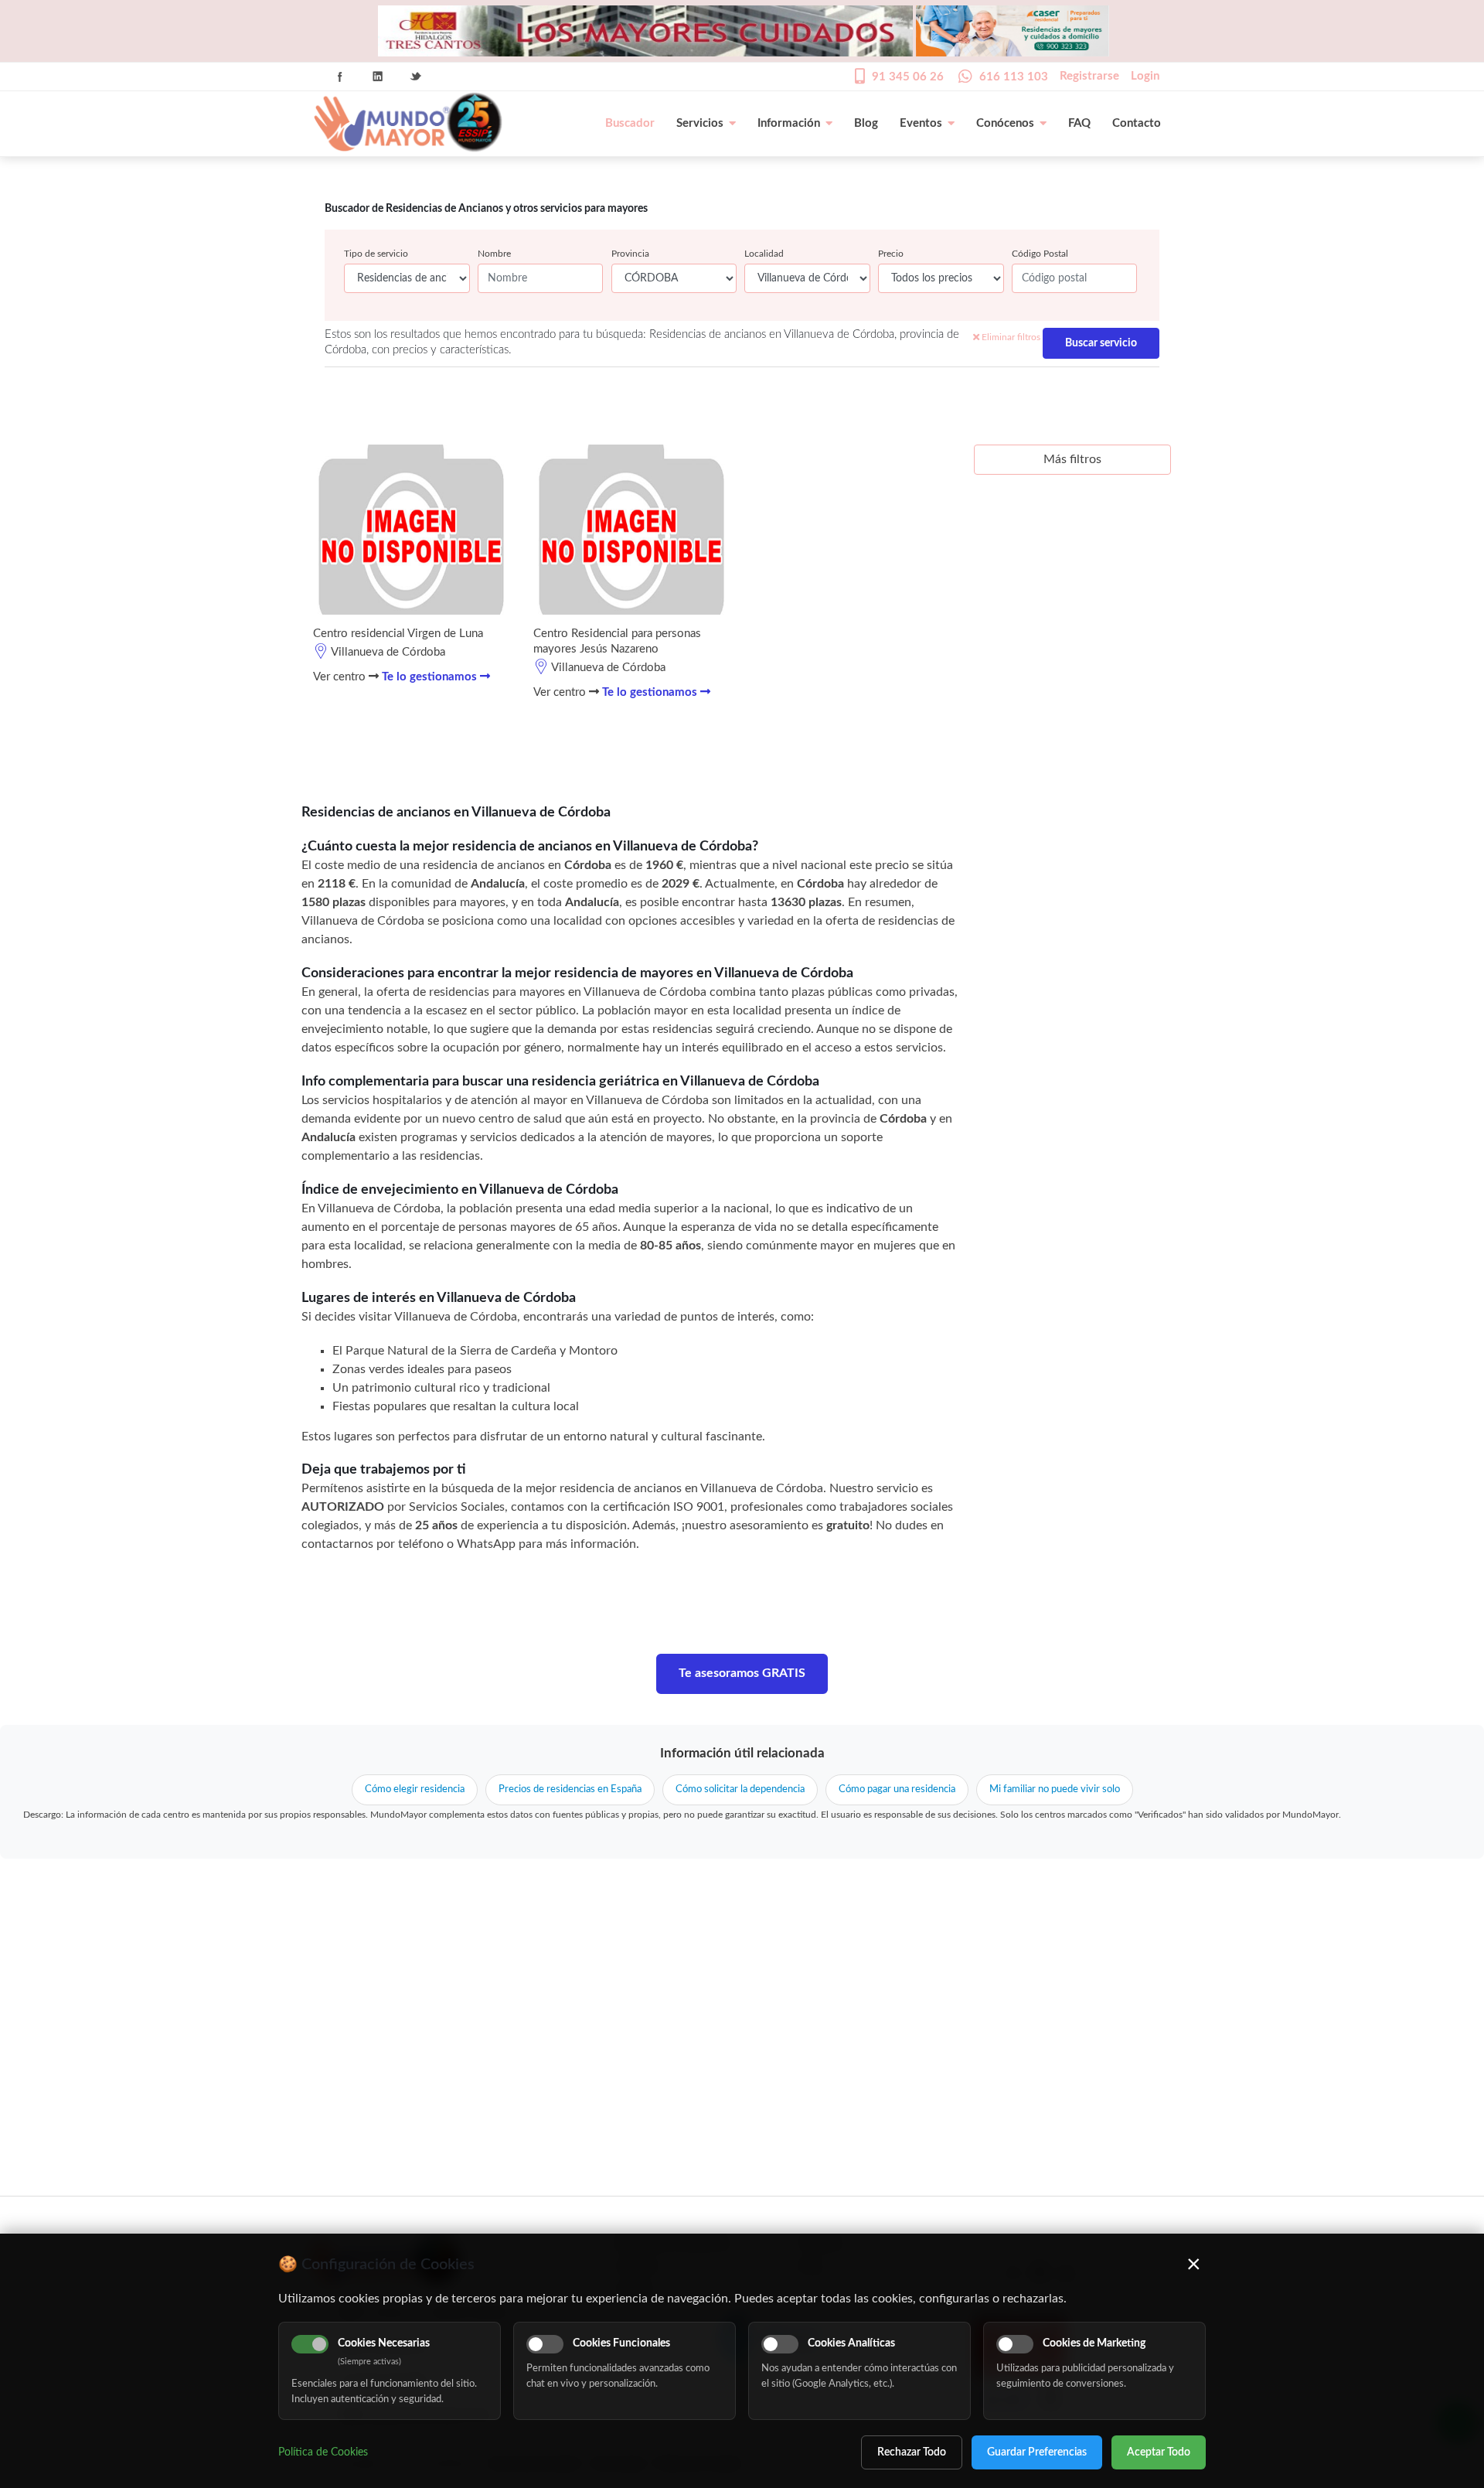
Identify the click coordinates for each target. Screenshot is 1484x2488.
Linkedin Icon (378, 77)
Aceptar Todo (1159, 2452)
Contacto (1137, 123)
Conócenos (1005, 123)
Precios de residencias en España (570, 1789)
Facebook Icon (340, 77)
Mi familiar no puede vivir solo (1055, 1789)
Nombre (494, 254)
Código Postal (1040, 254)
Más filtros (1072, 459)
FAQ (1079, 123)
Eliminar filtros (1010, 337)
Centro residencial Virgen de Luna (398, 634)
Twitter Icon (416, 77)
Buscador (630, 123)
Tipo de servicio (376, 254)
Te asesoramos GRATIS (742, 1673)
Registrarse (1089, 76)
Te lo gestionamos (431, 677)
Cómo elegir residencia (415, 1789)
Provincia (630, 254)
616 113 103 (1014, 77)
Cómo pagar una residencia (897, 1789)
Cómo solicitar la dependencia (740, 1789)
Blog (866, 123)
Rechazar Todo (912, 2452)
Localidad (764, 254)
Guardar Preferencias (1037, 2452)
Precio (891, 254)
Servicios (700, 123)
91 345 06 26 (908, 77)
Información (789, 123)
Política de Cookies (323, 2452)
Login (1145, 76)
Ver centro (341, 677)
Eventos (921, 123)
